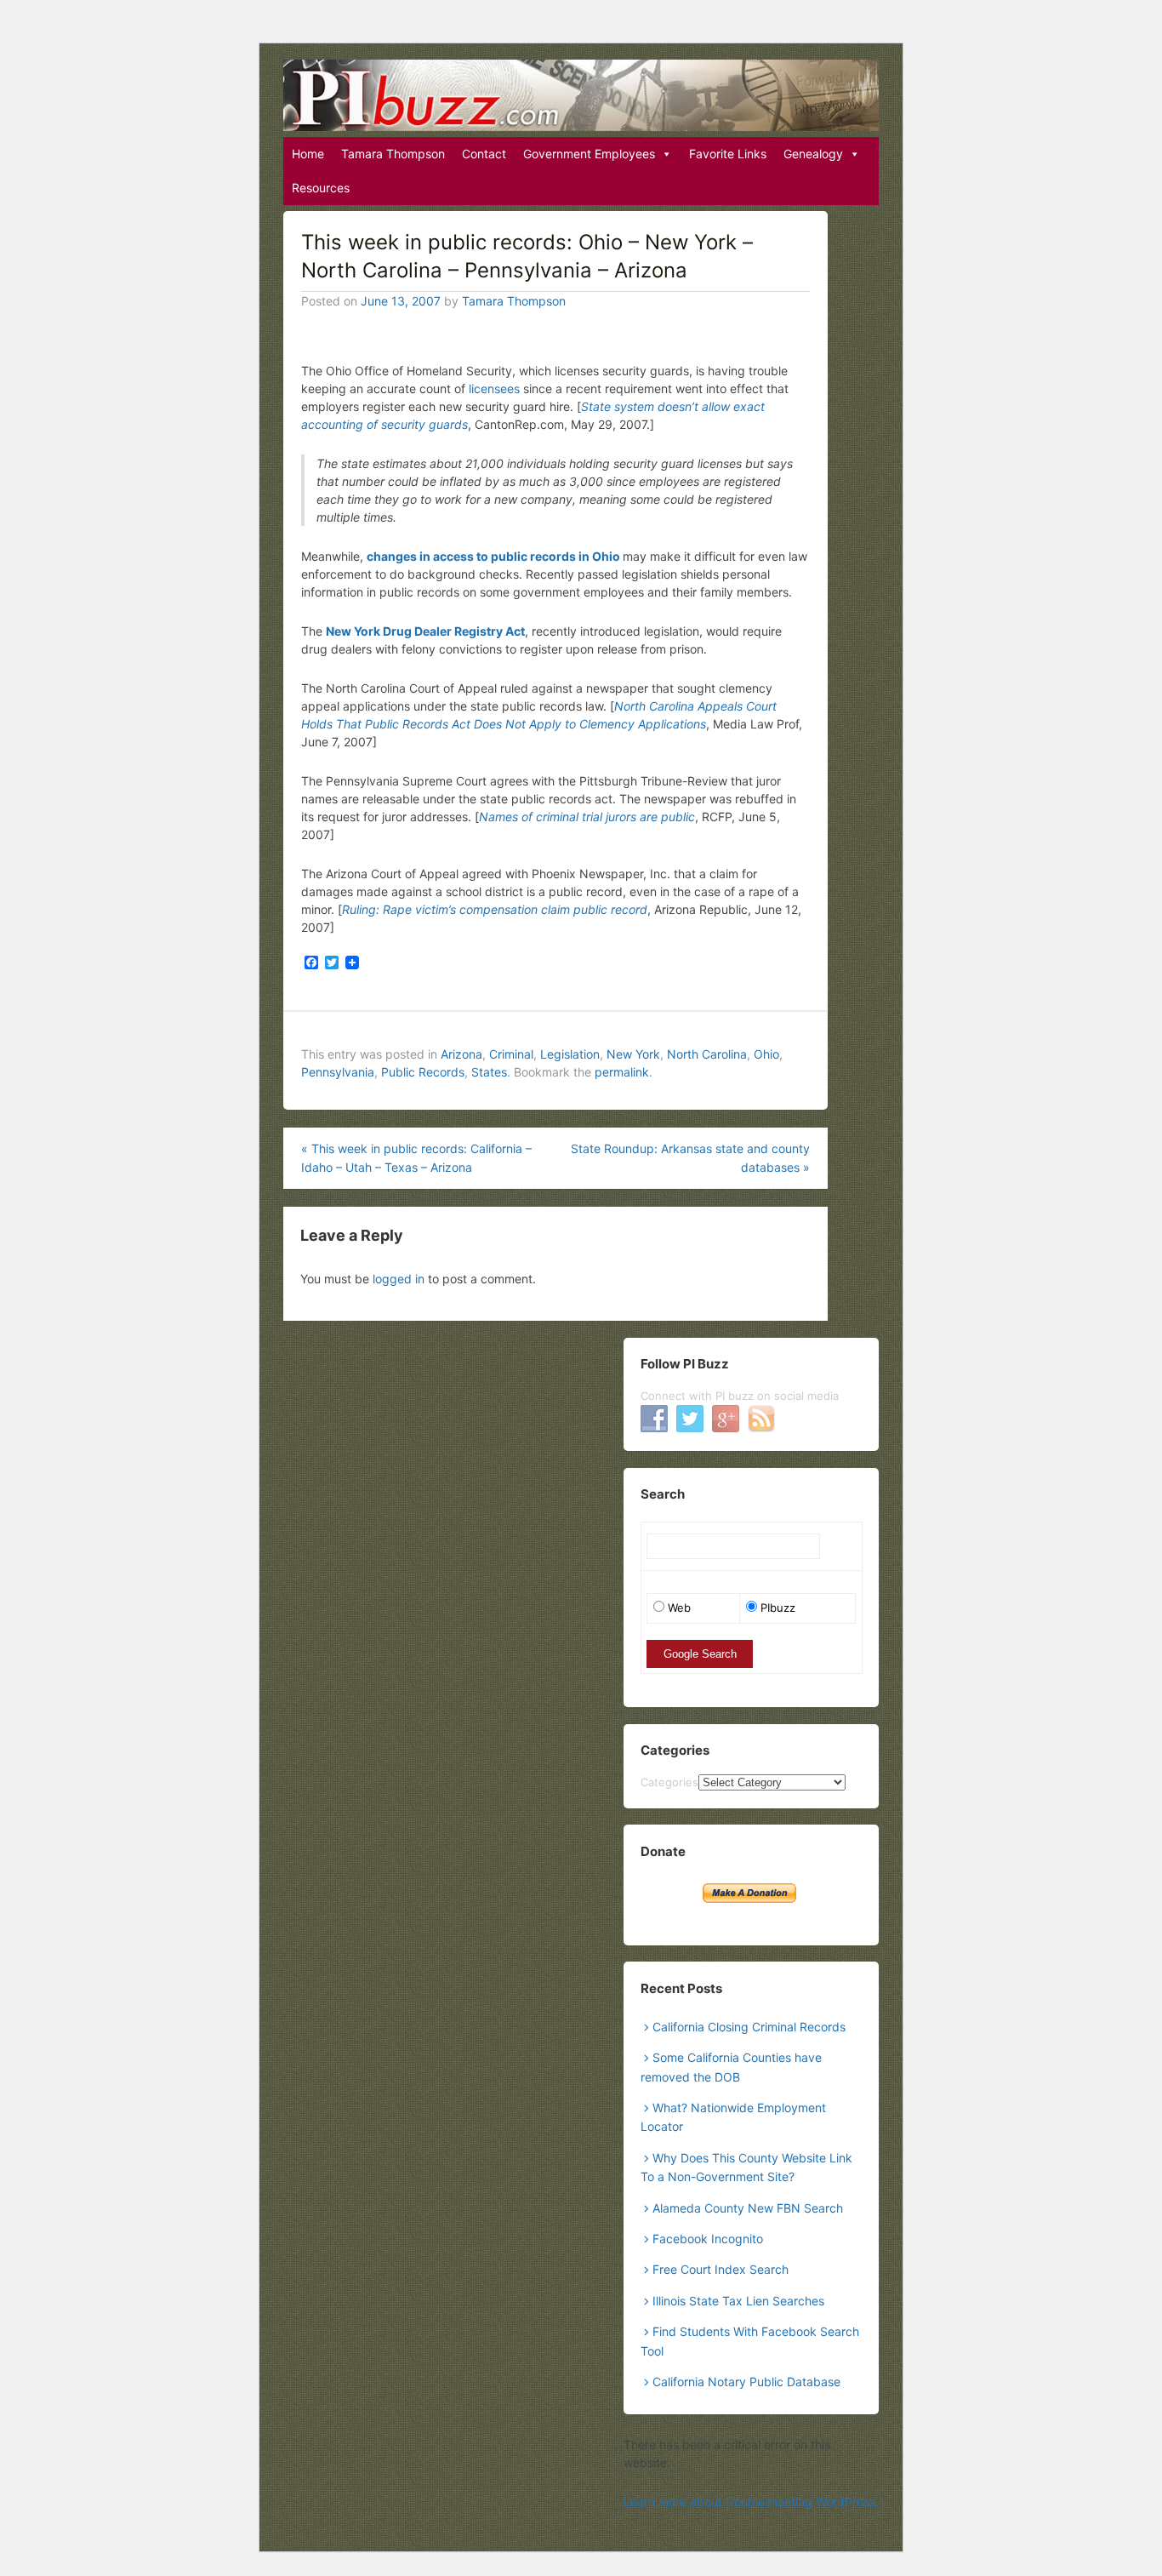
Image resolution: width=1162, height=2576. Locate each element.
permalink (622, 1072)
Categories (669, 1782)
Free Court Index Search (721, 2269)
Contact (484, 154)
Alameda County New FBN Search (748, 2208)
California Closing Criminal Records (749, 2027)
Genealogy (813, 154)
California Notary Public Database (746, 2382)
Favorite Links (728, 154)
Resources (321, 188)
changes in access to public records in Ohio (493, 556)
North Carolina (707, 1054)
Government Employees (589, 154)
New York (633, 1054)
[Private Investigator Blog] (581, 95)
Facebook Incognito (708, 2239)
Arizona (461, 1054)
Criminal (511, 1054)
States (489, 1072)
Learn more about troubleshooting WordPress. (751, 2502)
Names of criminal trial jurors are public (587, 817)
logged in (399, 1279)
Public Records (423, 1072)
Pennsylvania (338, 1072)
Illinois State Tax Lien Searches (738, 2301)
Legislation (570, 1054)
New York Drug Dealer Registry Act (425, 631)
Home (308, 154)
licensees (496, 388)
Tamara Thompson (393, 154)
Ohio (766, 1054)
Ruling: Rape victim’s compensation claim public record (495, 909)
